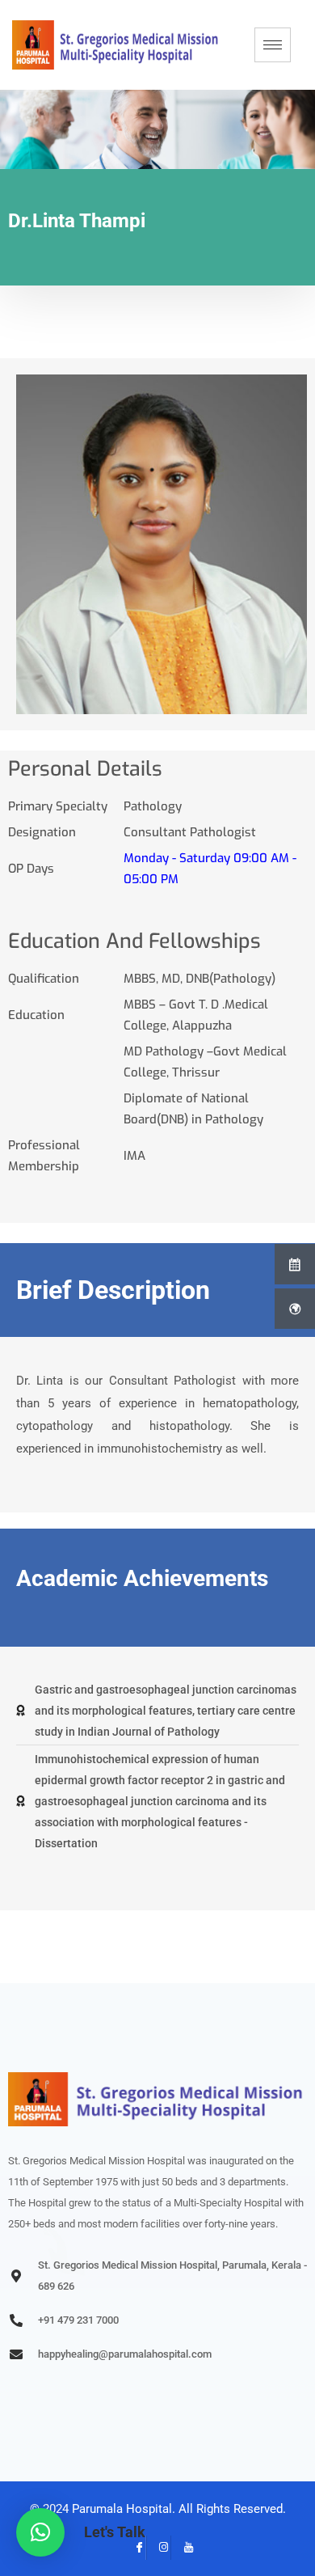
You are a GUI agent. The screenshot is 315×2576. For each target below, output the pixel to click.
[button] (40, 2532)
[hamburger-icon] (273, 45)
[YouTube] (183, 2548)
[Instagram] (158, 2548)
